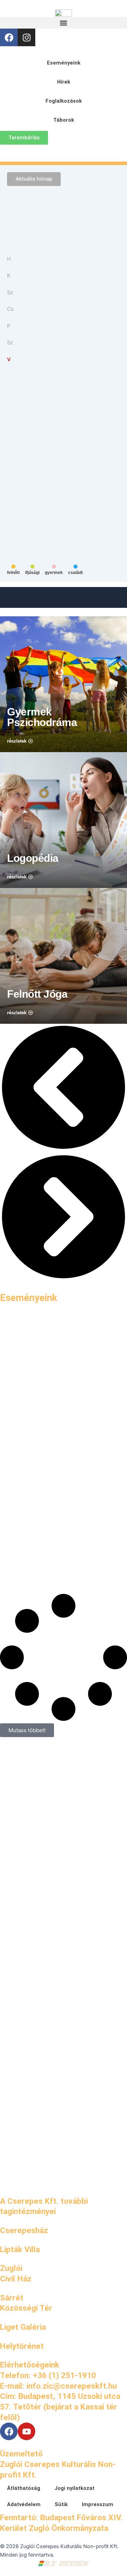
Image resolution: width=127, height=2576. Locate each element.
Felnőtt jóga (37, 994)
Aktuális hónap (34, 179)
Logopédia (33, 858)
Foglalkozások (64, 101)
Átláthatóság (24, 2488)
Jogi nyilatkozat (74, 2488)
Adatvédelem (24, 2504)
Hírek (64, 82)
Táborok (64, 120)
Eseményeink (64, 63)
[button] (64, 23)
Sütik (61, 2504)
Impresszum (98, 2504)
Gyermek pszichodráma (42, 717)
